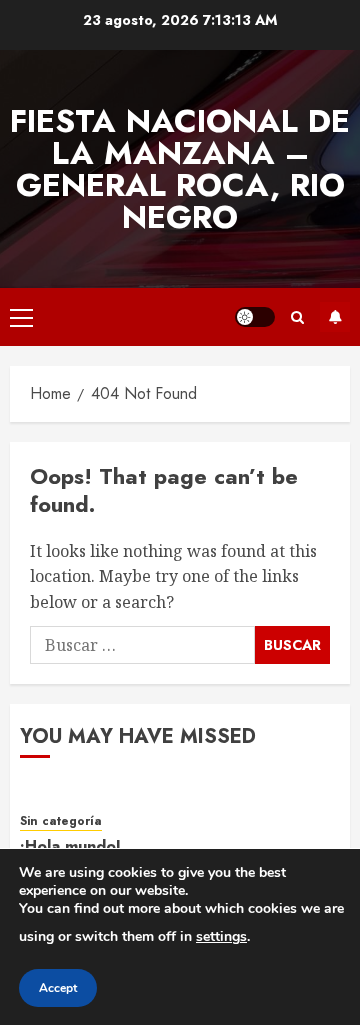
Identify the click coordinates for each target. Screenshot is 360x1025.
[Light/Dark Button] (255, 317)
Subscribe (335, 317)
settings (221, 936)
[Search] (297, 317)
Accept (58, 988)
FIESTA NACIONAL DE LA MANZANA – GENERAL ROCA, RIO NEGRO (180, 169)
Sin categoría (61, 821)
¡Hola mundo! (70, 846)
